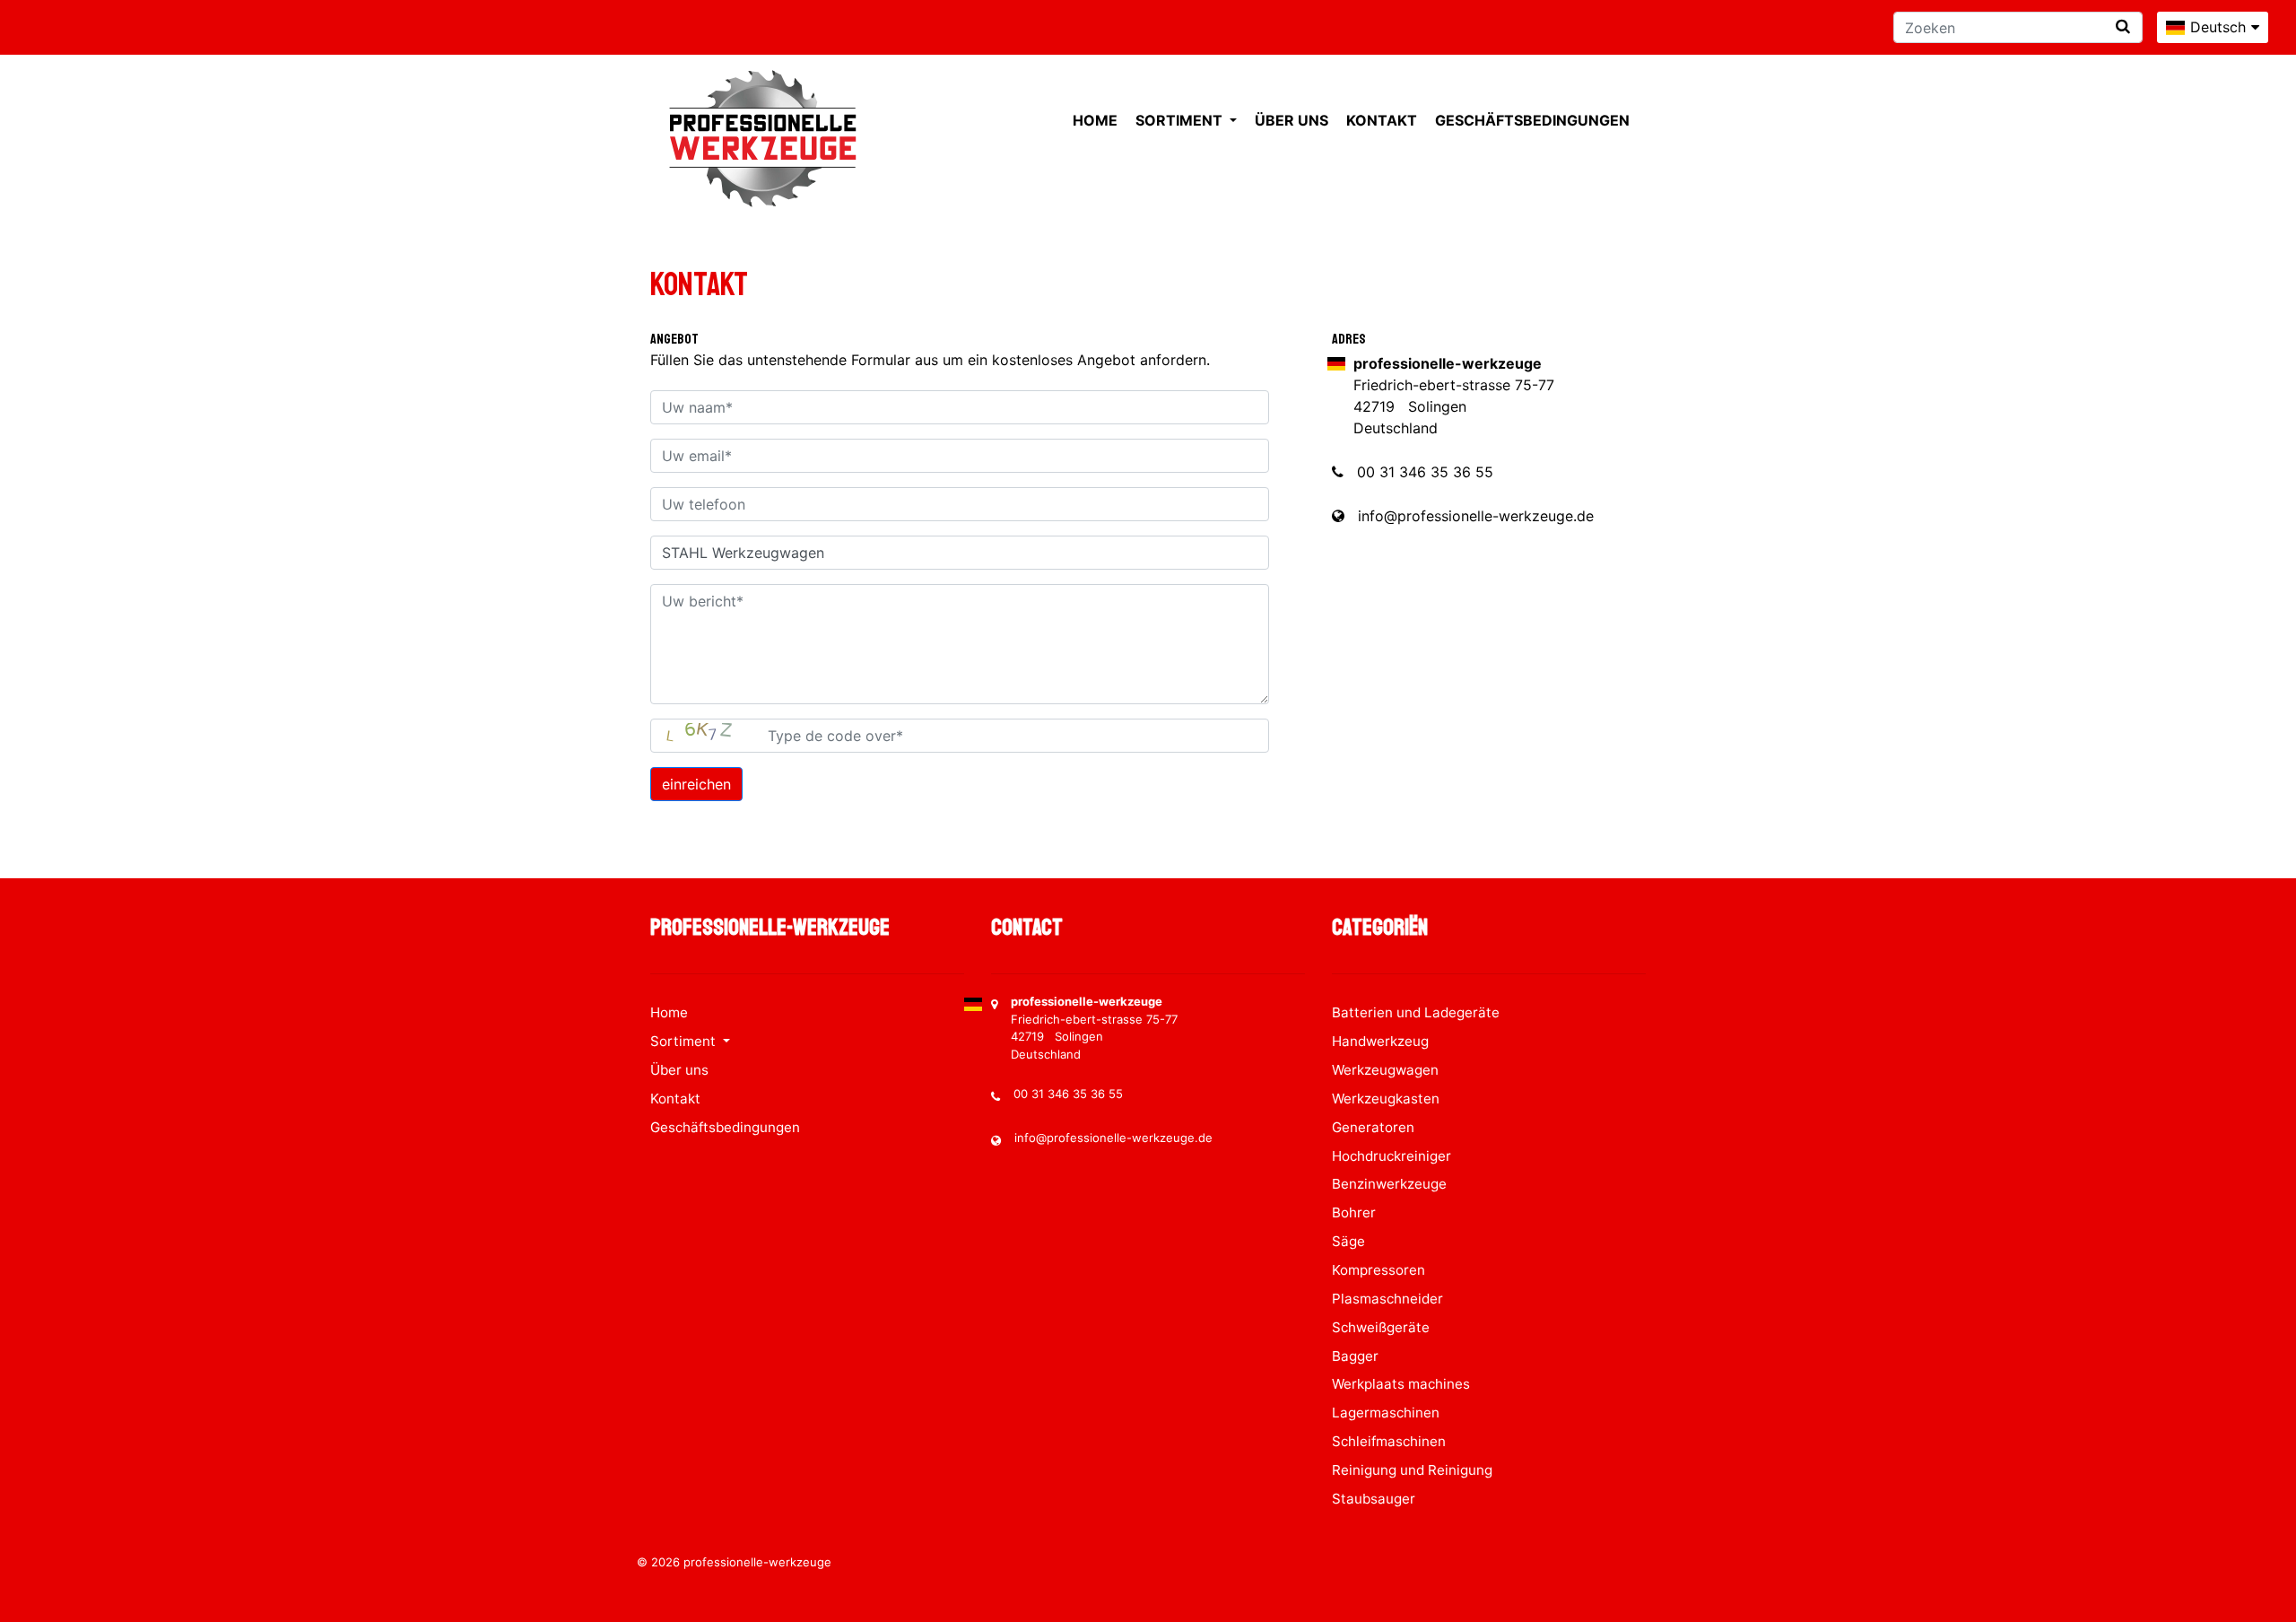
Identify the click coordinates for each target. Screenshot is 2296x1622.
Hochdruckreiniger (1392, 1156)
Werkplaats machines (1401, 1384)
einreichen (696, 784)
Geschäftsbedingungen (1532, 120)
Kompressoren (1378, 1270)
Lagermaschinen (1386, 1413)
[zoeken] (2123, 26)
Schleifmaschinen (1389, 1441)
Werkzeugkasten (1386, 1099)
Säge (1348, 1241)
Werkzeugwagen (1385, 1070)
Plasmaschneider (1387, 1299)
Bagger (1355, 1356)
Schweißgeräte (1381, 1327)
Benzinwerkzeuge (1389, 1184)
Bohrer (1354, 1212)
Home (1095, 120)
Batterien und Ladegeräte (1416, 1012)
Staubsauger (1374, 1499)
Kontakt (1382, 120)
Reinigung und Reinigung (1412, 1470)
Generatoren (1373, 1127)
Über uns (1291, 120)
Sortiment (1181, 120)
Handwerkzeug (1380, 1041)
